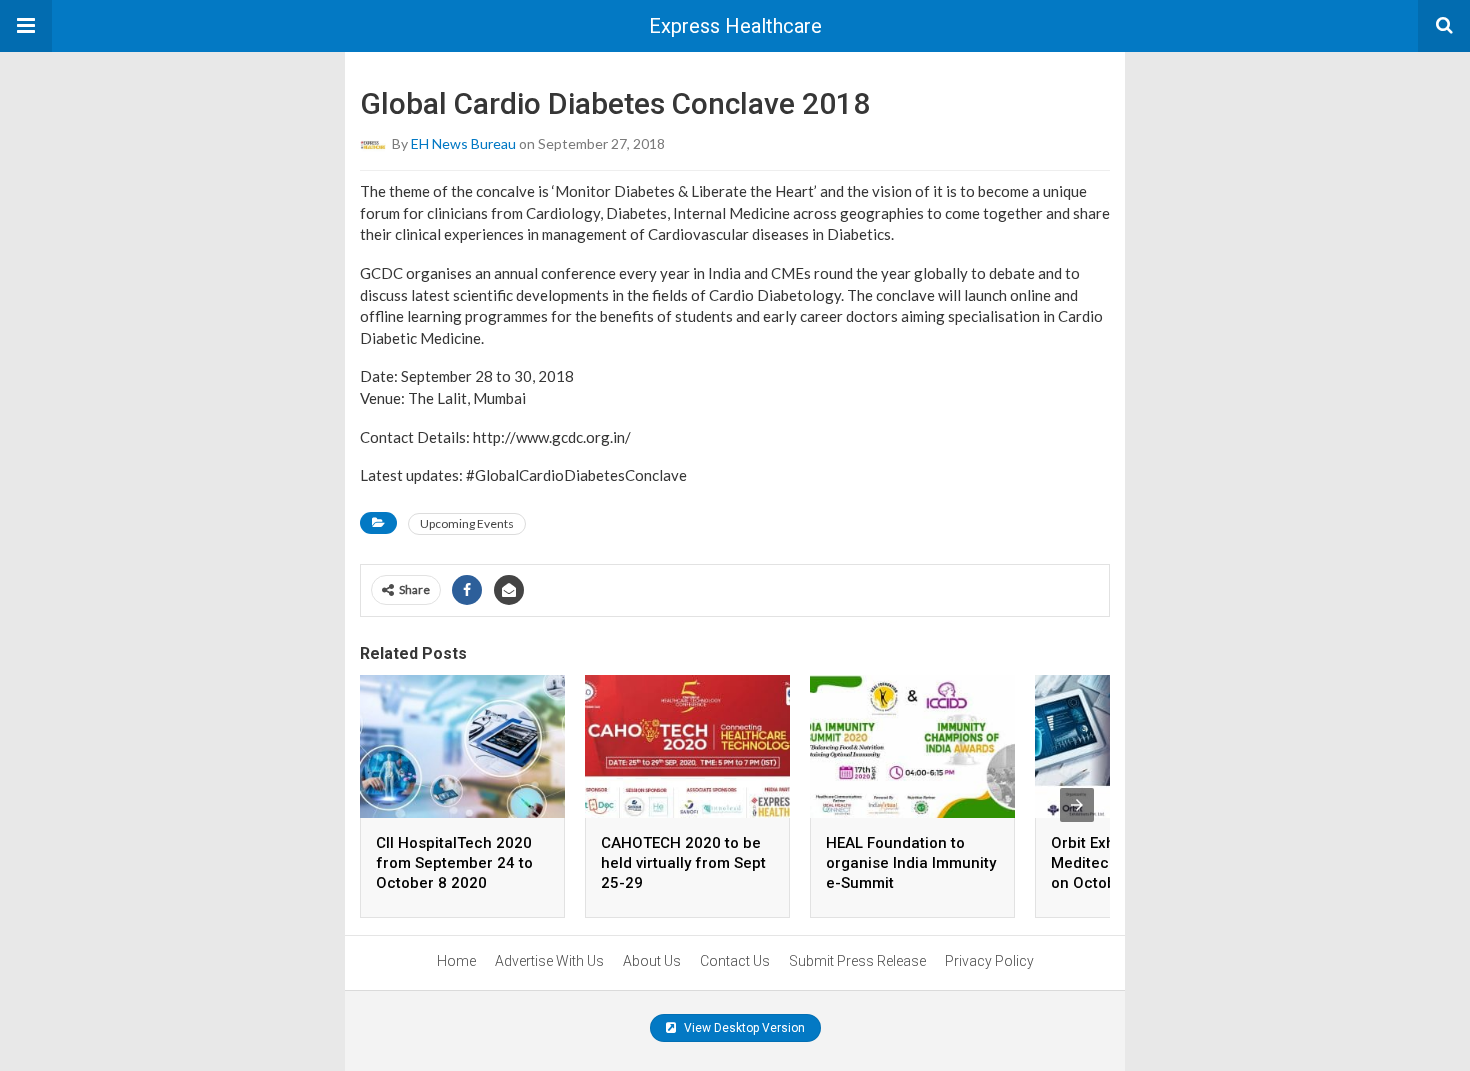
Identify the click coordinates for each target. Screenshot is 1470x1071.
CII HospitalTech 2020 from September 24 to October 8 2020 (454, 863)
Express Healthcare (735, 26)
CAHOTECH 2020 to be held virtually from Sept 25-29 (683, 863)
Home (456, 961)
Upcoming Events (467, 523)
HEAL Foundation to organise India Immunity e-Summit (911, 863)
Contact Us (735, 961)
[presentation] (1077, 805)
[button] (26, 26)
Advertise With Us (549, 961)
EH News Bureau (463, 143)
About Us (652, 961)
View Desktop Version (743, 1028)
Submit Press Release (857, 961)
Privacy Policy (989, 961)
